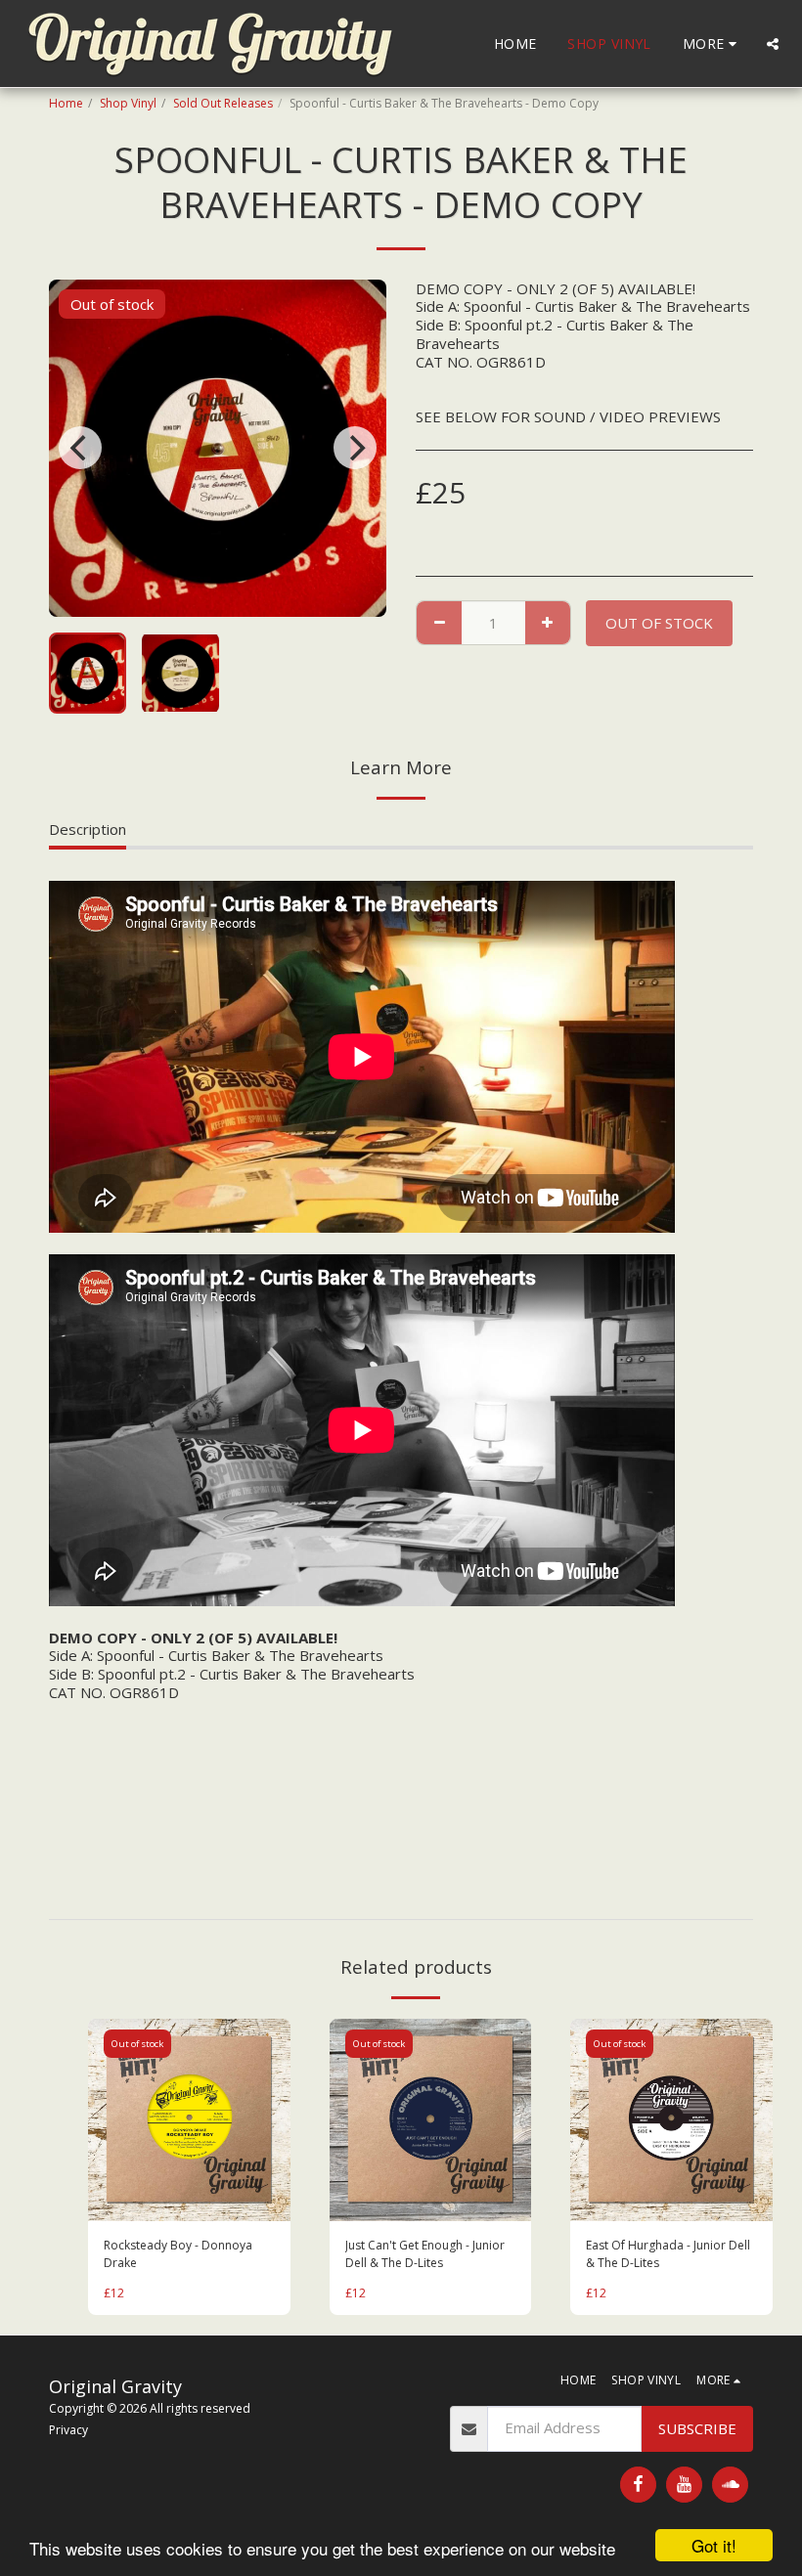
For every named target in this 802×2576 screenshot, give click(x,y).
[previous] (80, 448)
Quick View (189, 2202)
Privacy (68, 2430)
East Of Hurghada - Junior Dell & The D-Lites (668, 2254)
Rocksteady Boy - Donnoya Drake (178, 2254)
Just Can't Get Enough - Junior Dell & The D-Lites (425, 2254)
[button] (773, 44)
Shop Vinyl (128, 103)
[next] (355, 448)
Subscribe (697, 2428)
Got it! (714, 2545)
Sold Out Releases (223, 103)
